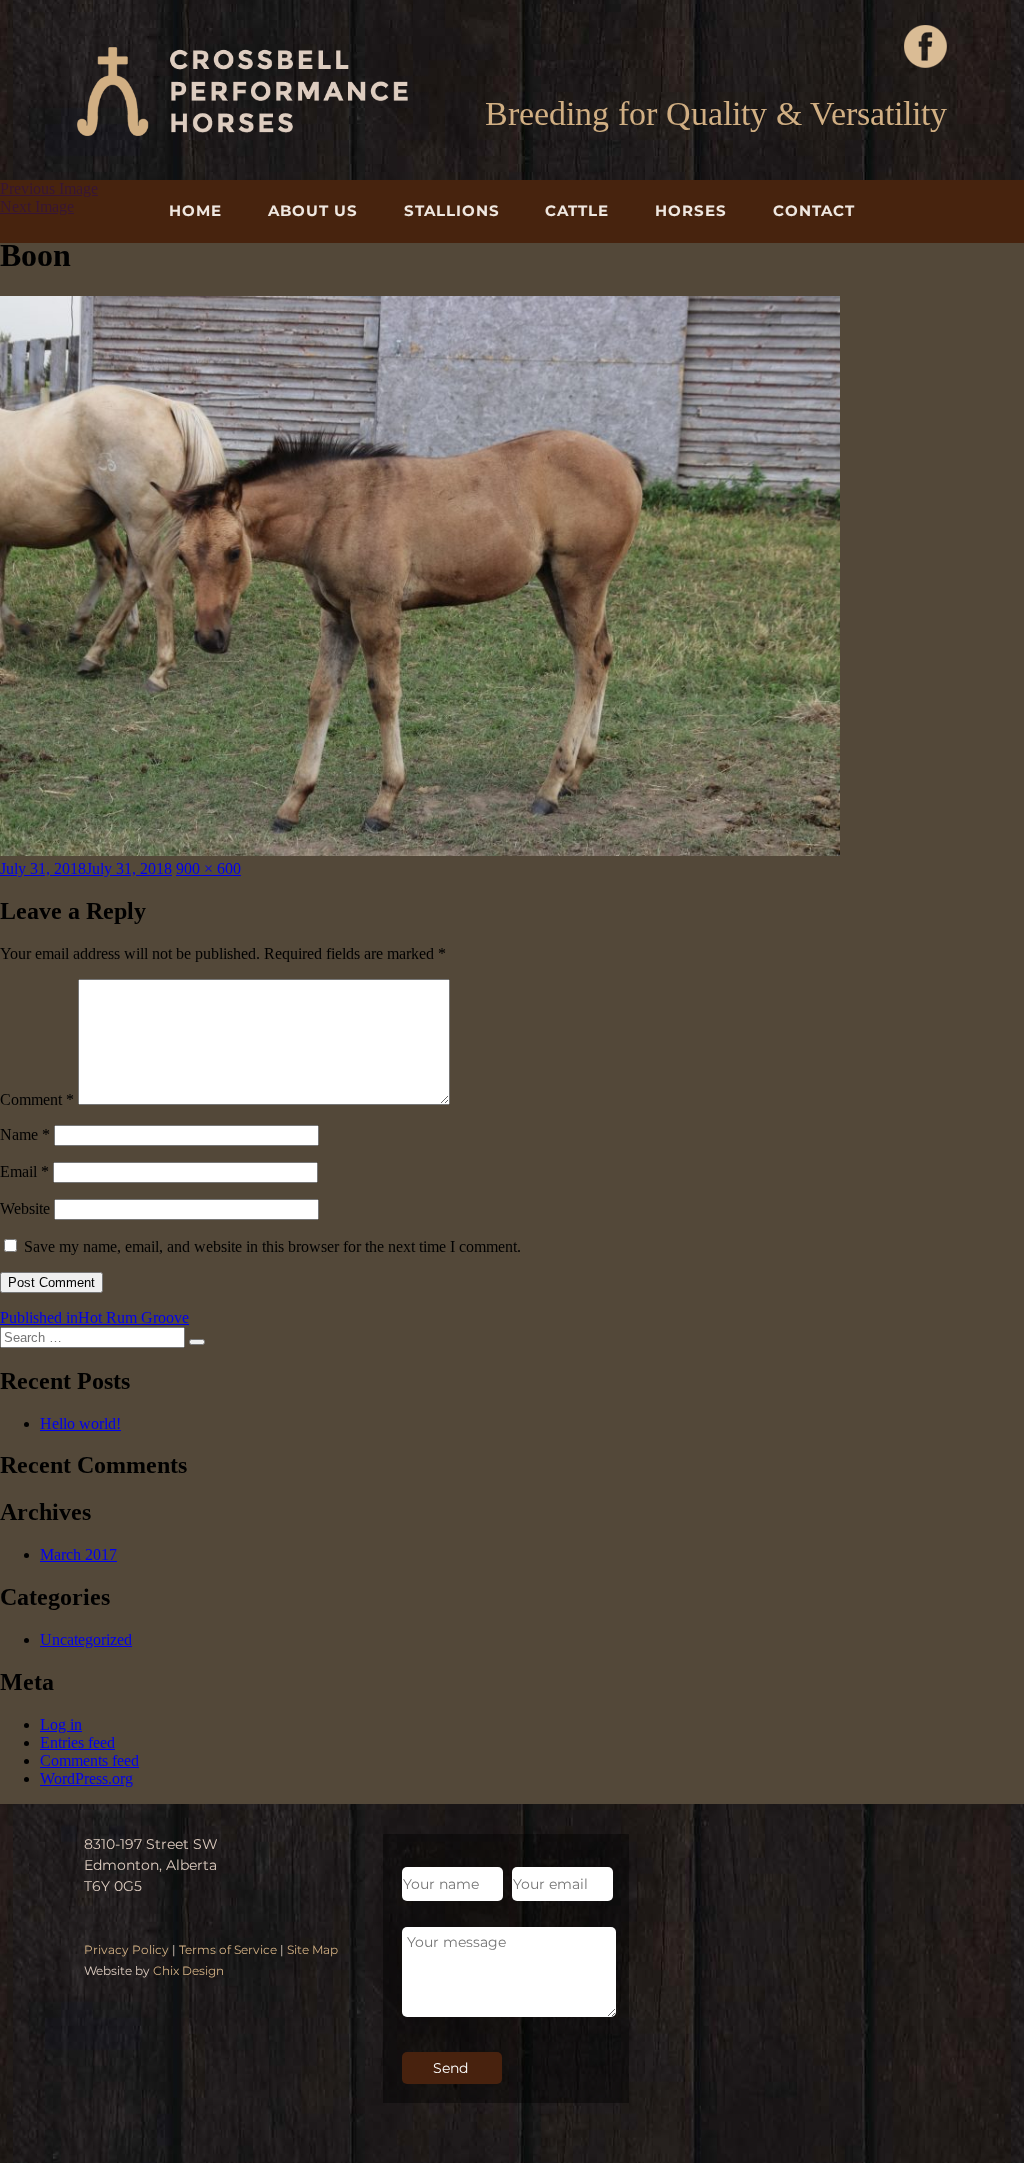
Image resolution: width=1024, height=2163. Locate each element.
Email (24, 1171)
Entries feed (77, 1742)
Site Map (312, 1949)
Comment (37, 1099)
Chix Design (188, 1970)
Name (25, 1134)
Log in (61, 1724)
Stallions (452, 210)
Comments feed (89, 1760)
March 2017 (78, 1554)
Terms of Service (228, 1949)
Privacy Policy (126, 1949)
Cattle (577, 210)
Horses (691, 210)
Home (195, 210)
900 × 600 (208, 868)
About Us (313, 210)
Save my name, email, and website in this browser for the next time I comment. (272, 1246)
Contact (814, 210)
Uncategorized (86, 1639)
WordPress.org (86, 1778)
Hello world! (80, 1423)
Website (25, 1208)
